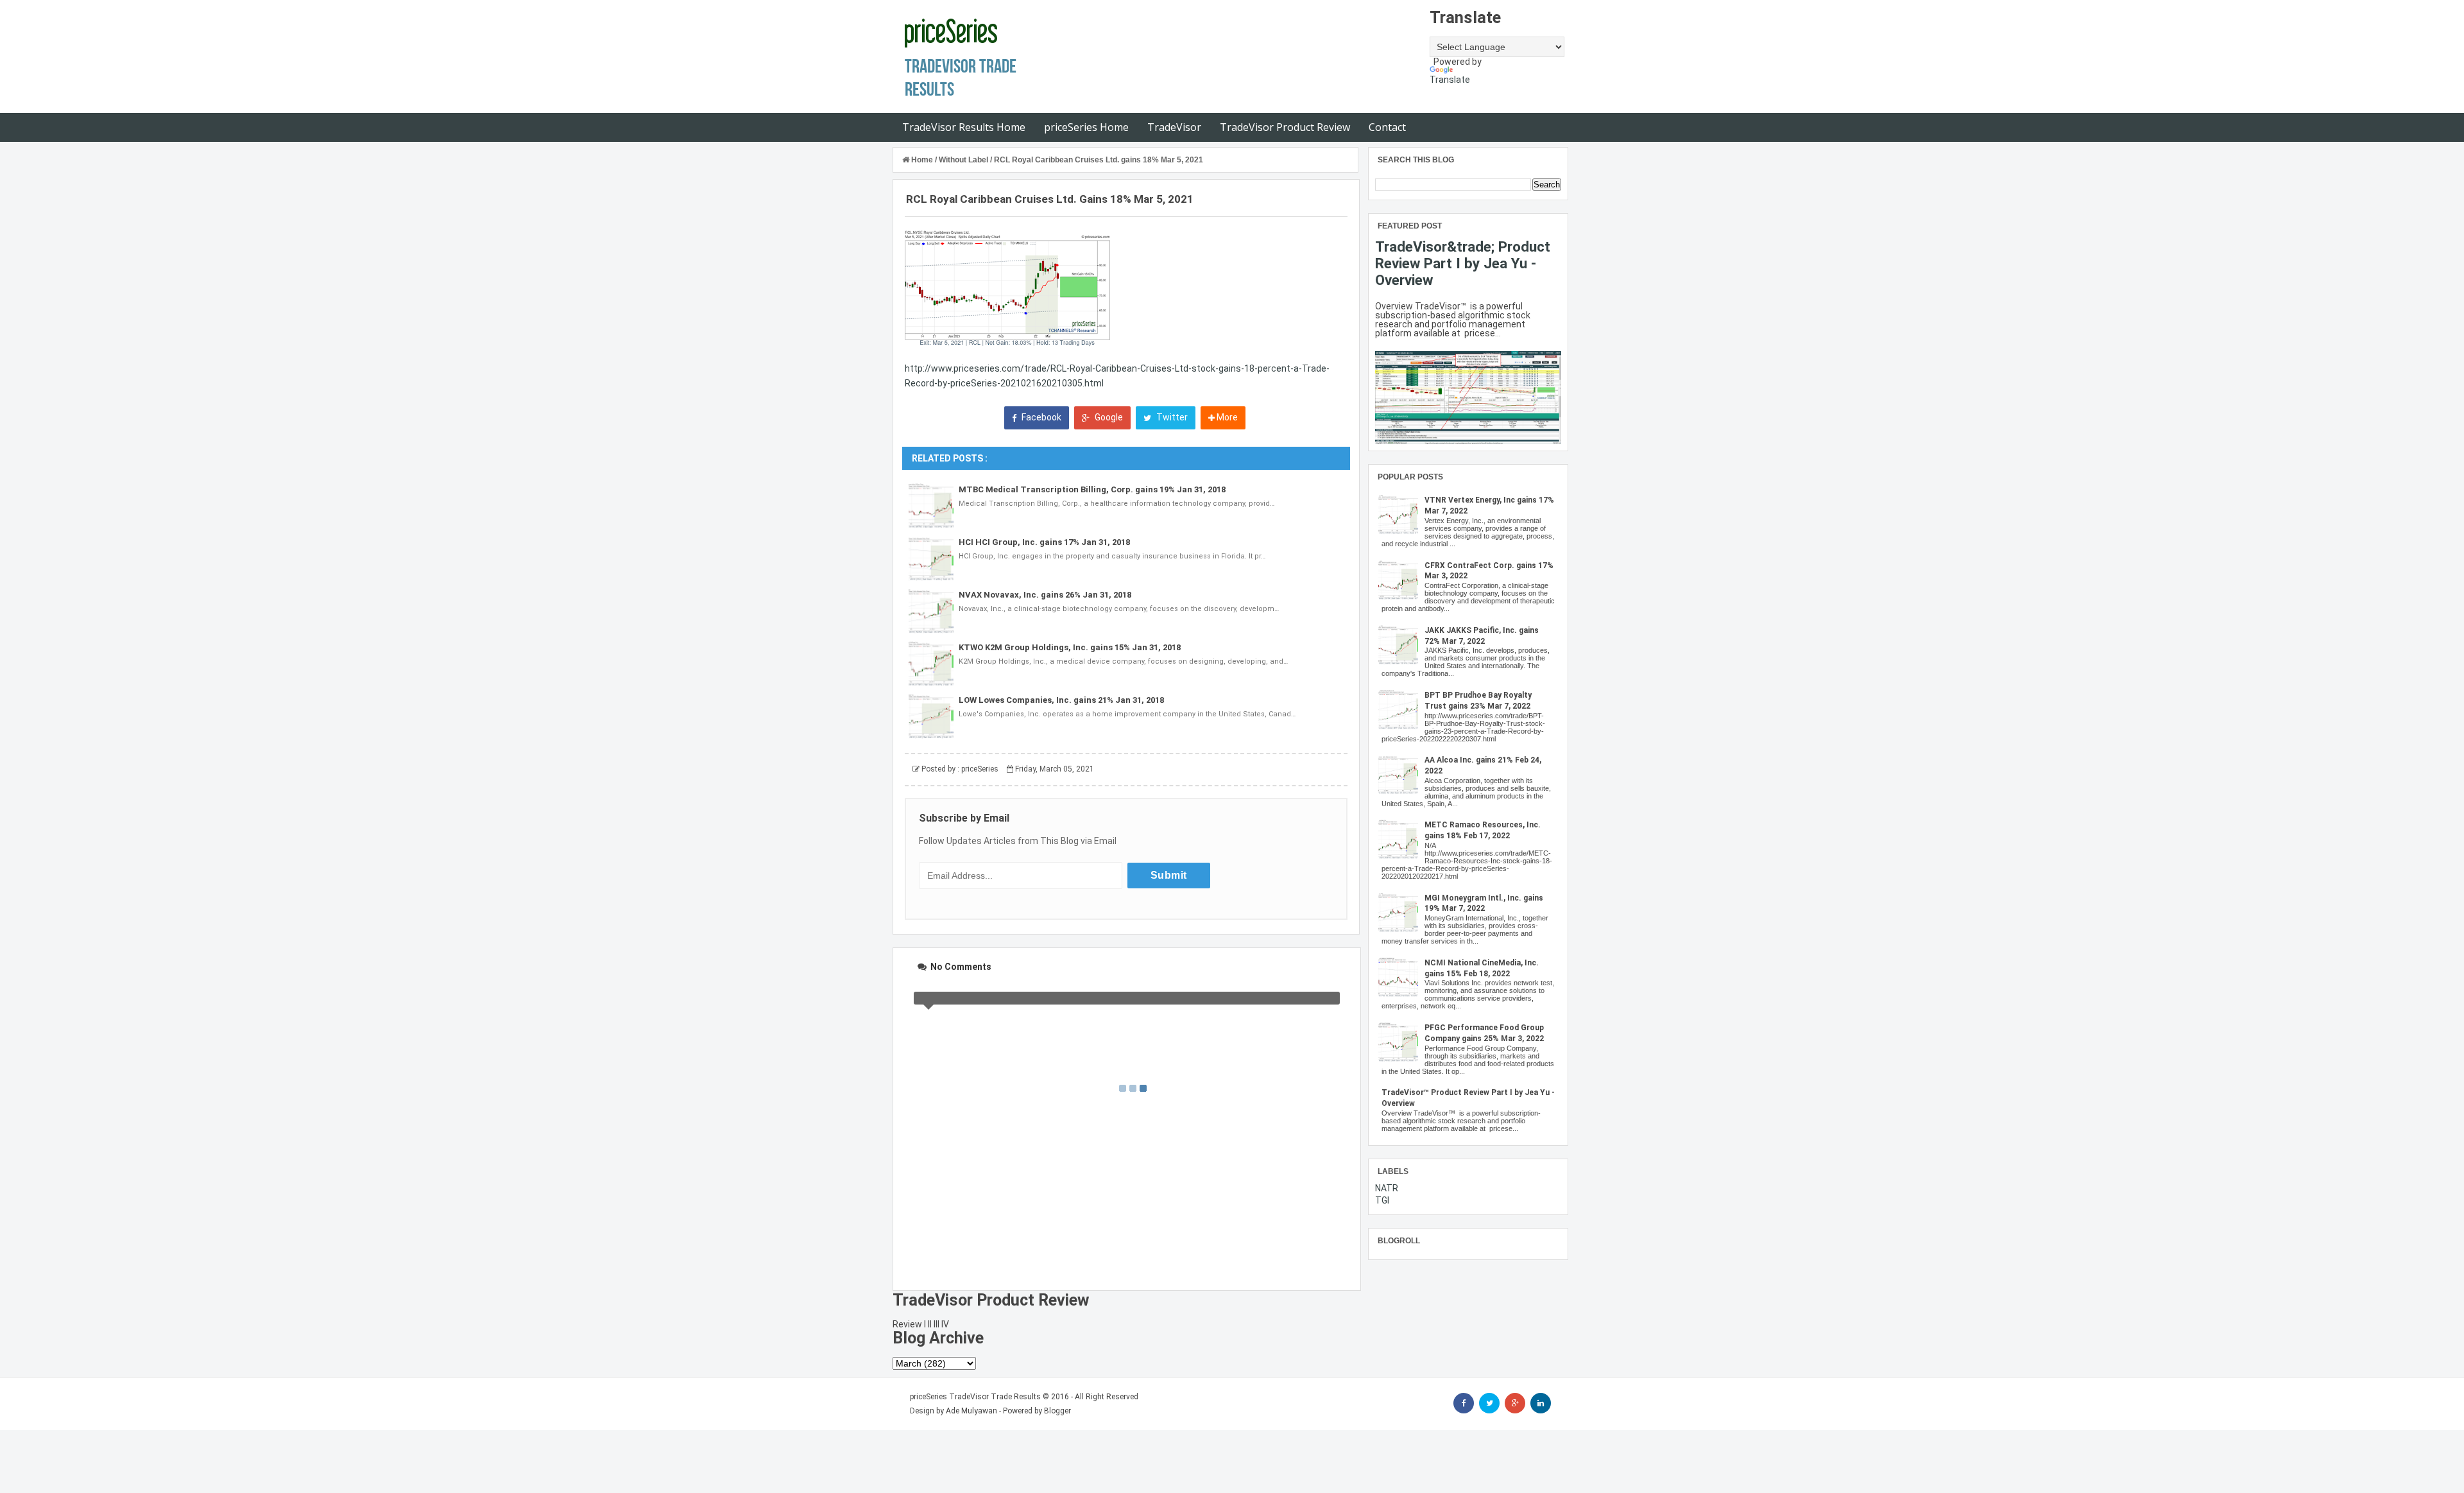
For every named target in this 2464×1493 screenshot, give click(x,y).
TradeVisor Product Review (1285, 127)
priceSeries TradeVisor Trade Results (975, 1397)
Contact (1387, 127)
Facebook (1040, 417)
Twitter (1171, 417)
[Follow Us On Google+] (1515, 1403)
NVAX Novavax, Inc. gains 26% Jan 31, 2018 (1045, 595)
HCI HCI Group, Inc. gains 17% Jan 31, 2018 (1044, 542)
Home (922, 160)
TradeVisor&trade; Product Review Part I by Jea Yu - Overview (1463, 263)
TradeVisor (1174, 127)
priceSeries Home (1086, 127)
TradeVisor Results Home (964, 127)
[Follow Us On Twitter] (1489, 1403)
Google (1108, 417)
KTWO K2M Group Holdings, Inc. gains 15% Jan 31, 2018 (1070, 647)
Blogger (1057, 1411)
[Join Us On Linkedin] (1541, 1403)
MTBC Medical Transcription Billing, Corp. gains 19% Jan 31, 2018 (1092, 489)
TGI (1382, 1200)
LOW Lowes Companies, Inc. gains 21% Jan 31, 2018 (1061, 700)
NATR (1387, 1188)
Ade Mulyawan (971, 1411)
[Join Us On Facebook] (1464, 1403)
